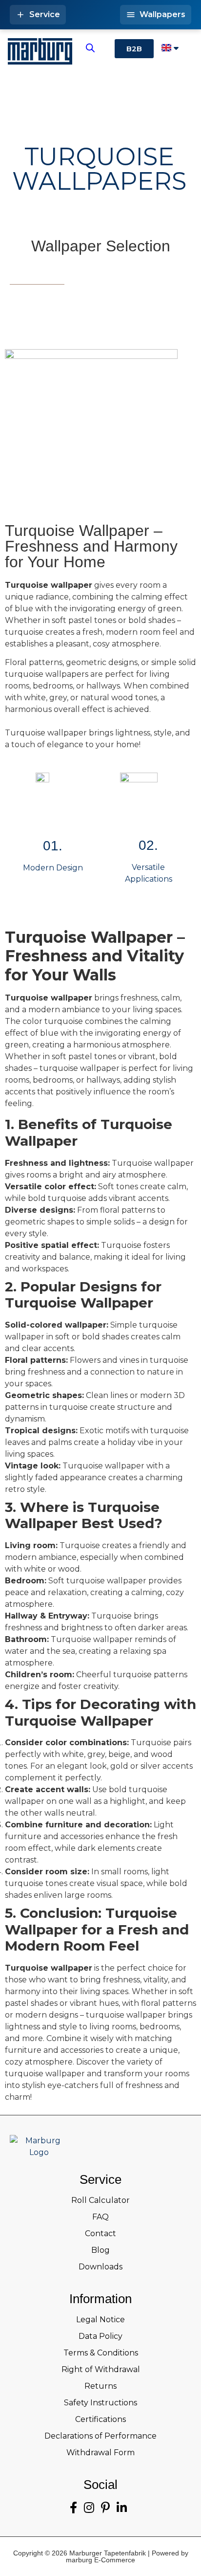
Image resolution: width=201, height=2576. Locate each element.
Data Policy (100, 2336)
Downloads (100, 2267)
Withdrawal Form (100, 2453)
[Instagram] (89, 2508)
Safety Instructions (100, 2403)
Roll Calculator (100, 2200)
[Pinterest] (105, 2508)
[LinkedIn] (122, 2508)
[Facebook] (73, 2508)
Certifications (100, 2419)
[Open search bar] (90, 48)
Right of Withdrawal (101, 2369)
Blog (100, 2250)
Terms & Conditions (101, 2353)
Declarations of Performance (100, 2436)
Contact (100, 2233)
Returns (100, 2386)
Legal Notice (100, 2320)
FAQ (100, 2217)
